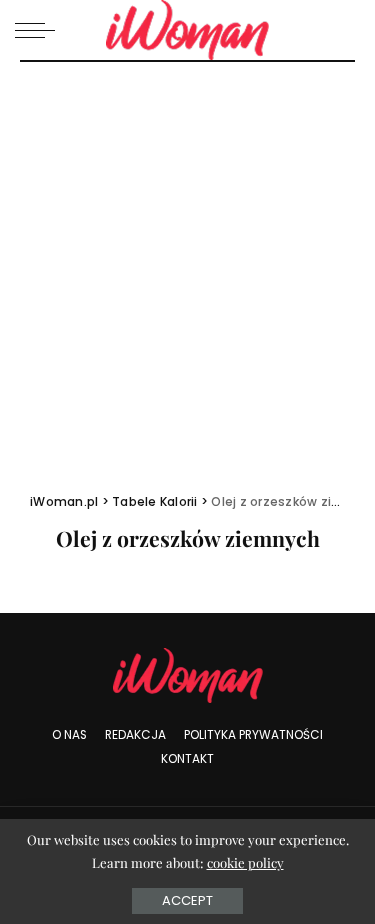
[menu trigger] (40, 30)
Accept (187, 900)
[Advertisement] (187, 259)
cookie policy (245, 862)
